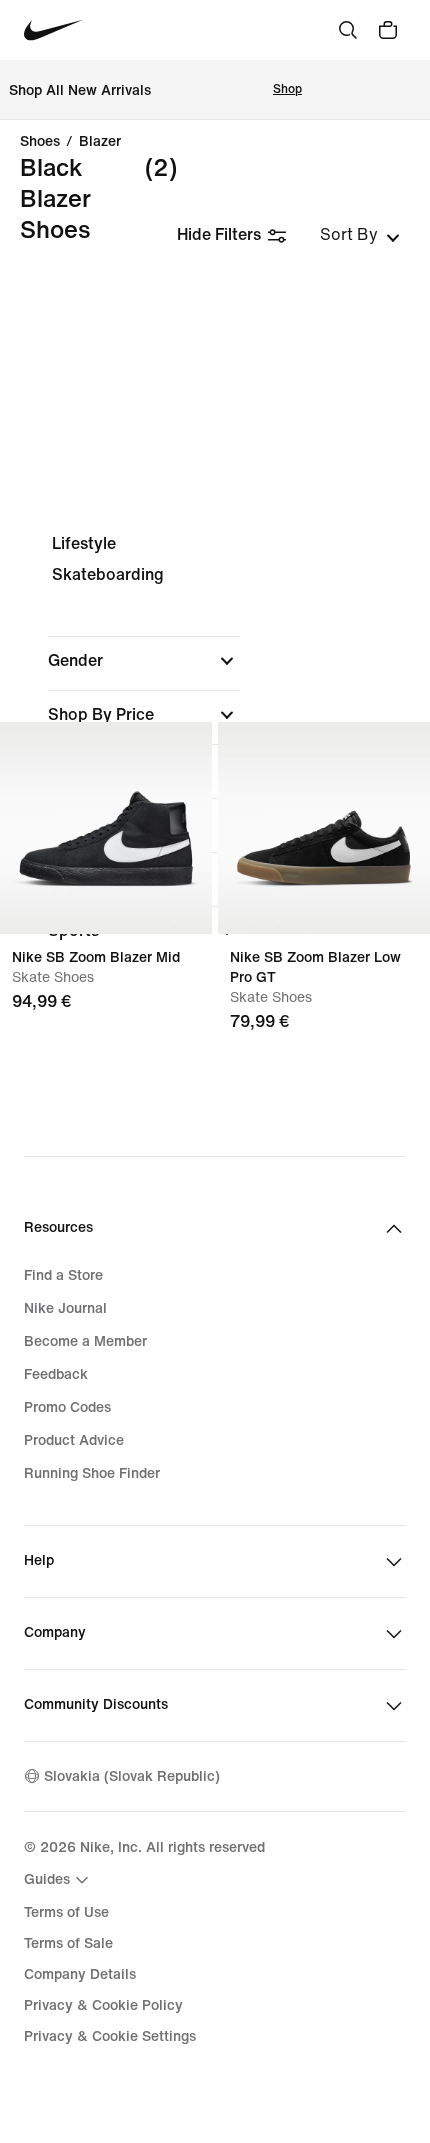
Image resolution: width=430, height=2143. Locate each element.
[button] (144, 661)
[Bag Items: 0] (388, 30)
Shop (287, 89)
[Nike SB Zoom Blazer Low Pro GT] (324, 828)
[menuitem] (59, 1880)
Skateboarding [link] (108, 574)
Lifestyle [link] (84, 543)
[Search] (348, 30)
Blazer (100, 142)
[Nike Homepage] (53, 30)
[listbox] (360, 235)
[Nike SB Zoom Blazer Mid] (106, 828)
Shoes (40, 142)
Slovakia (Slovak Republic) (132, 1776)
